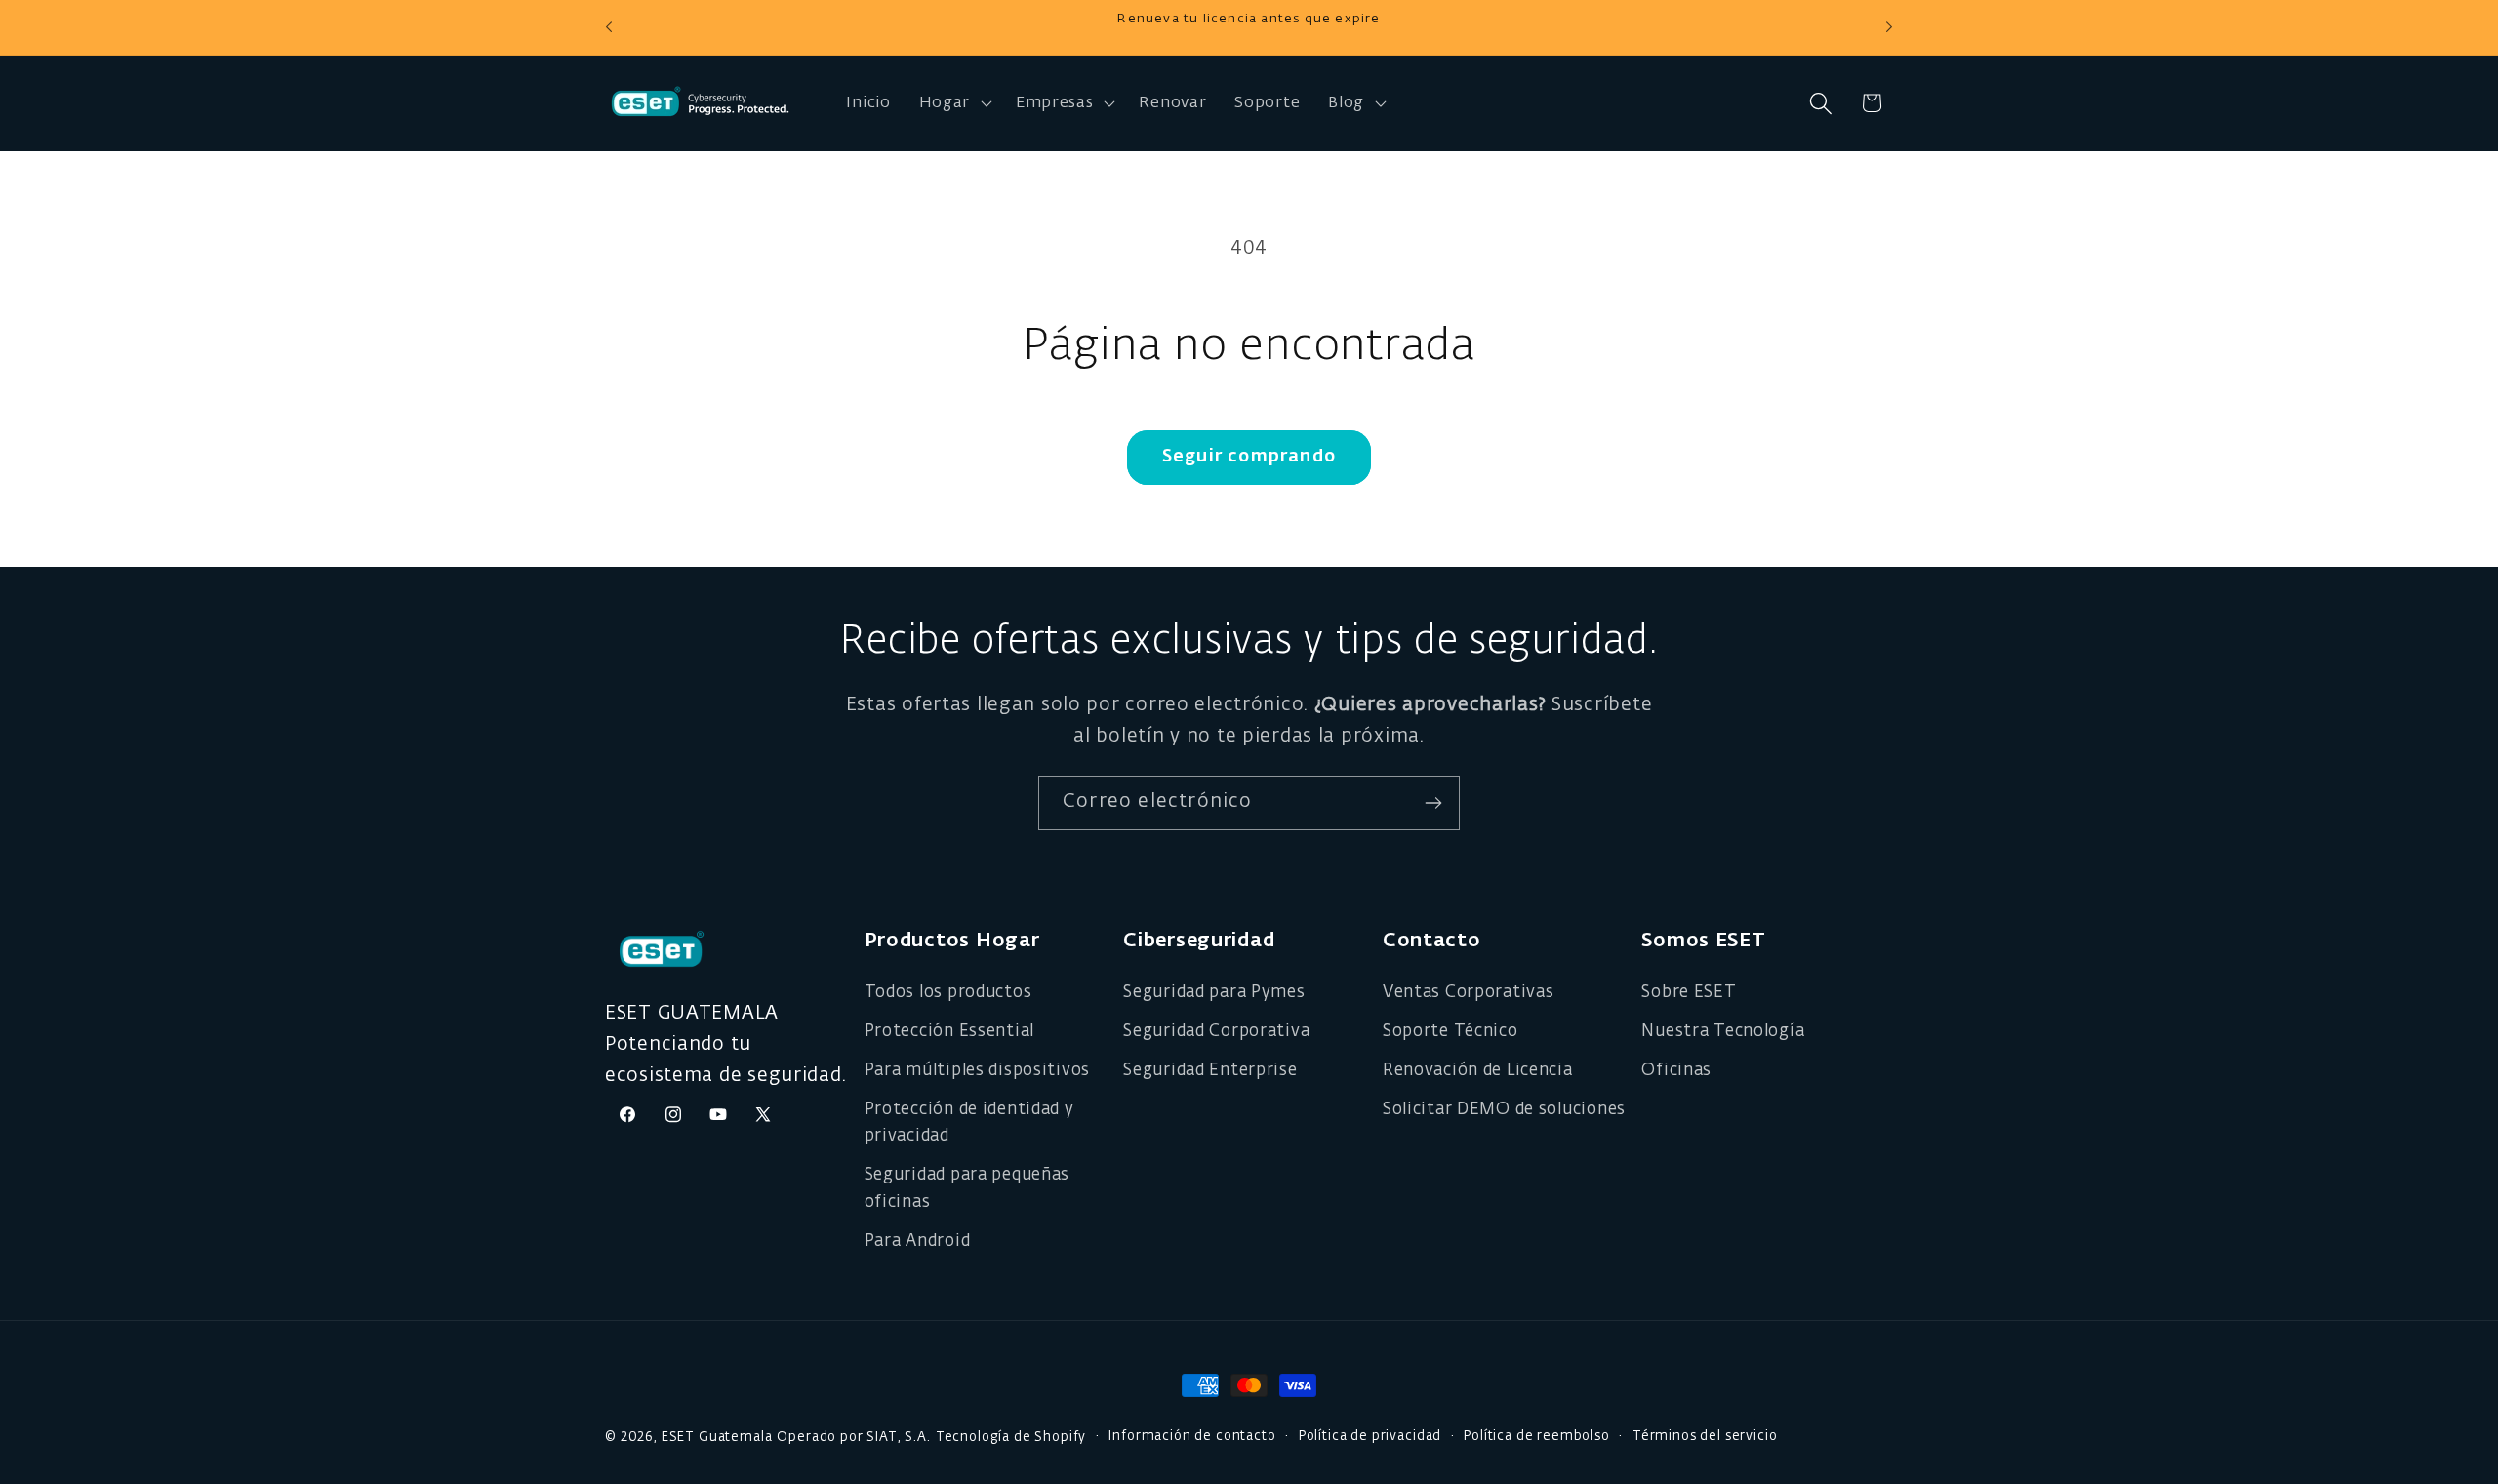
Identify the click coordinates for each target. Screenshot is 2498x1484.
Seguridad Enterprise (1210, 1071)
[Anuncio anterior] (609, 27)
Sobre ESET (1689, 993)
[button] (953, 103)
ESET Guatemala (717, 1438)
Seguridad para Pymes (1214, 993)
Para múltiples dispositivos (977, 1071)
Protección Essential (949, 1032)
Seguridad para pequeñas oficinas (967, 1189)
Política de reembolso (1537, 1437)
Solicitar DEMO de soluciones (1504, 1110)
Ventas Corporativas (1469, 993)
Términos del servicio (1705, 1437)
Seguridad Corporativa (1216, 1032)
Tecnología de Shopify (1011, 1438)
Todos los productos (948, 993)
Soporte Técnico (1450, 1032)
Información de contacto (1192, 1437)
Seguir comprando (1249, 457)
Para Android (918, 1242)
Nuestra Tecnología (1723, 1032)
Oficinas (1676, 1071)
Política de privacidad (1370, 1437)
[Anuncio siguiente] (1889, 27)
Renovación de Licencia (1478, 1071)
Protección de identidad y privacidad (969, 1123)
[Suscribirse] (1433, 803)
